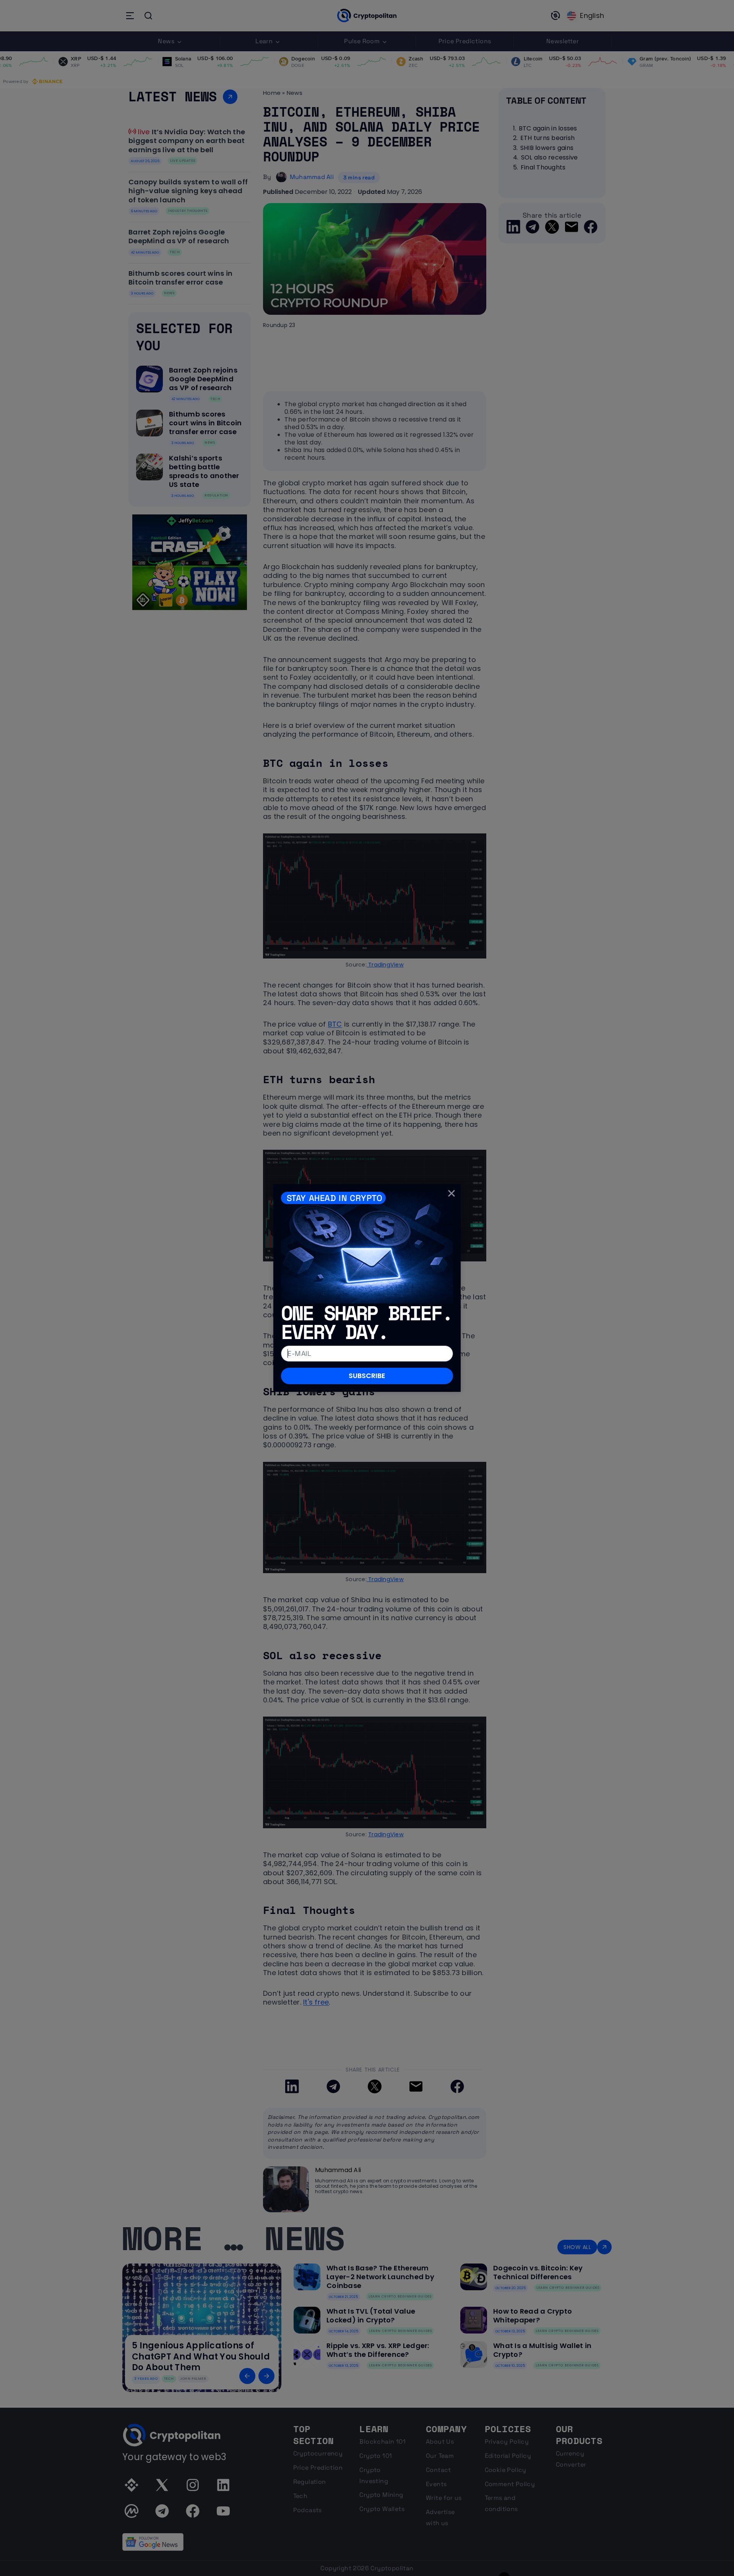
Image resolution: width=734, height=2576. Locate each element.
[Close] (451, 1193)
